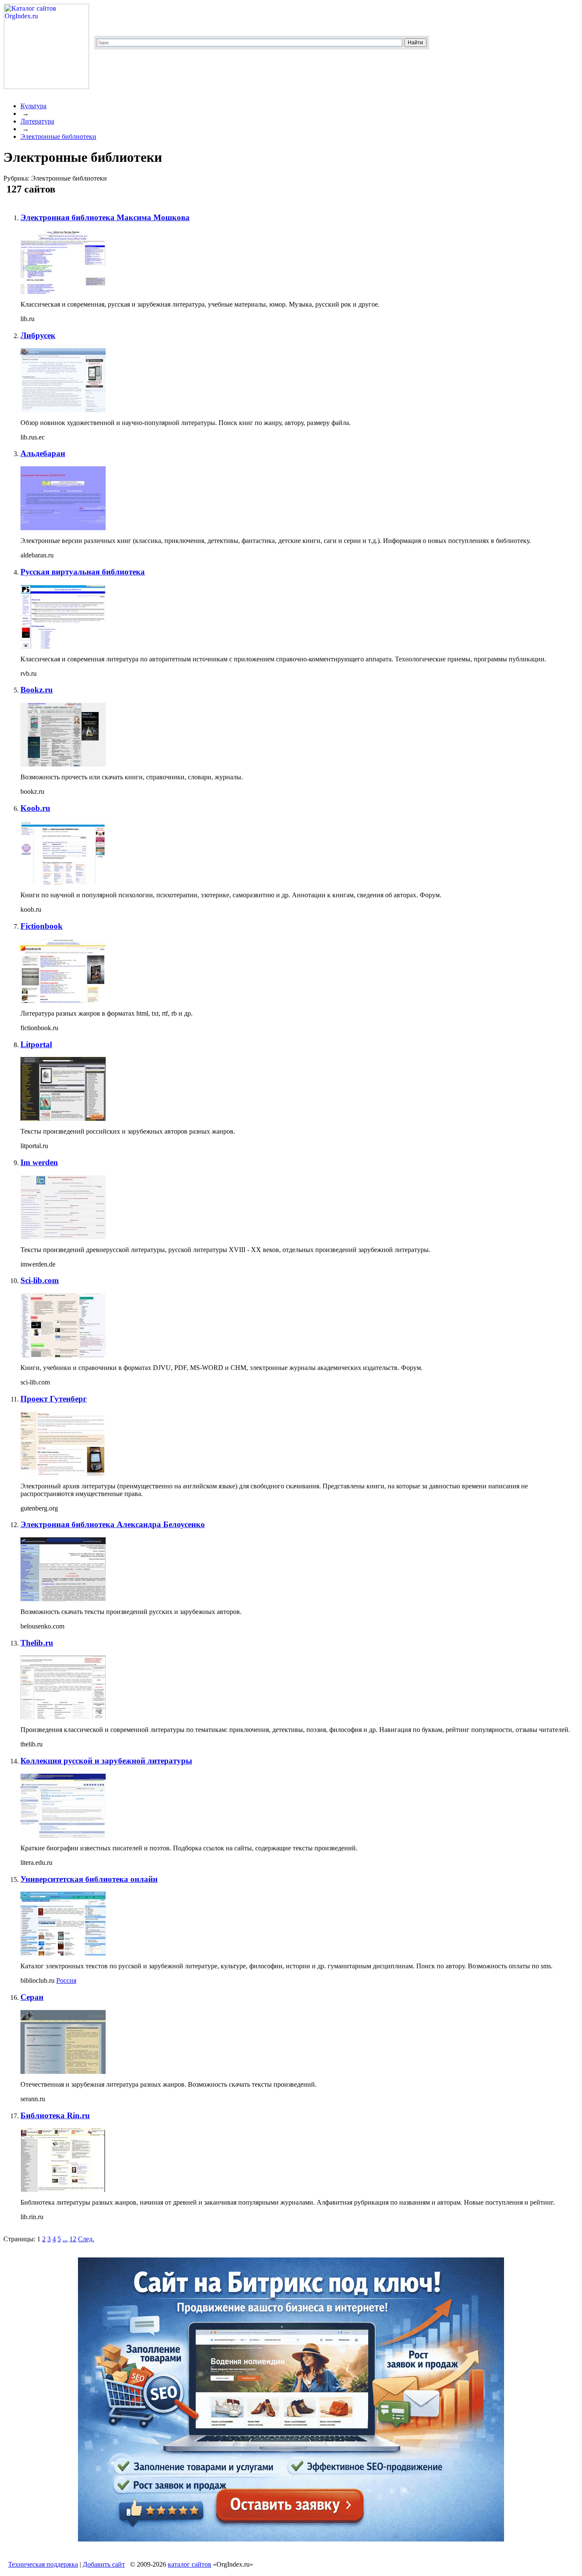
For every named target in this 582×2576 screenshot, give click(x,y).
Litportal (36, 1044)
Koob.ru (35, 808)
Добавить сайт (104, 2564)
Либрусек (38, 335)
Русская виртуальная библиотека (83, 572)
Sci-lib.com (40, 1280)
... (65, 2239)
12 (73, 2239)
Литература (37, 121)
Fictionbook (42, 926)
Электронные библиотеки (58, 136)
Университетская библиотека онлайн (89, 1879)
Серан (32, 1997)
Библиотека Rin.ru (55, 2115)
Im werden (39, 1162)
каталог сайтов (190, 2564)
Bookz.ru (37, 690)
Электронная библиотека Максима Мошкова (105, 217)
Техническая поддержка (43, 2564)
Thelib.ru (37, 1643)
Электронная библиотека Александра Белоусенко (113, 1524)
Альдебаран (43, 453)
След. (86, 2239)
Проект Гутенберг (54, 1399)
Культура (33, 106)
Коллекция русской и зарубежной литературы (106, 1761)
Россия (66, 1980)
